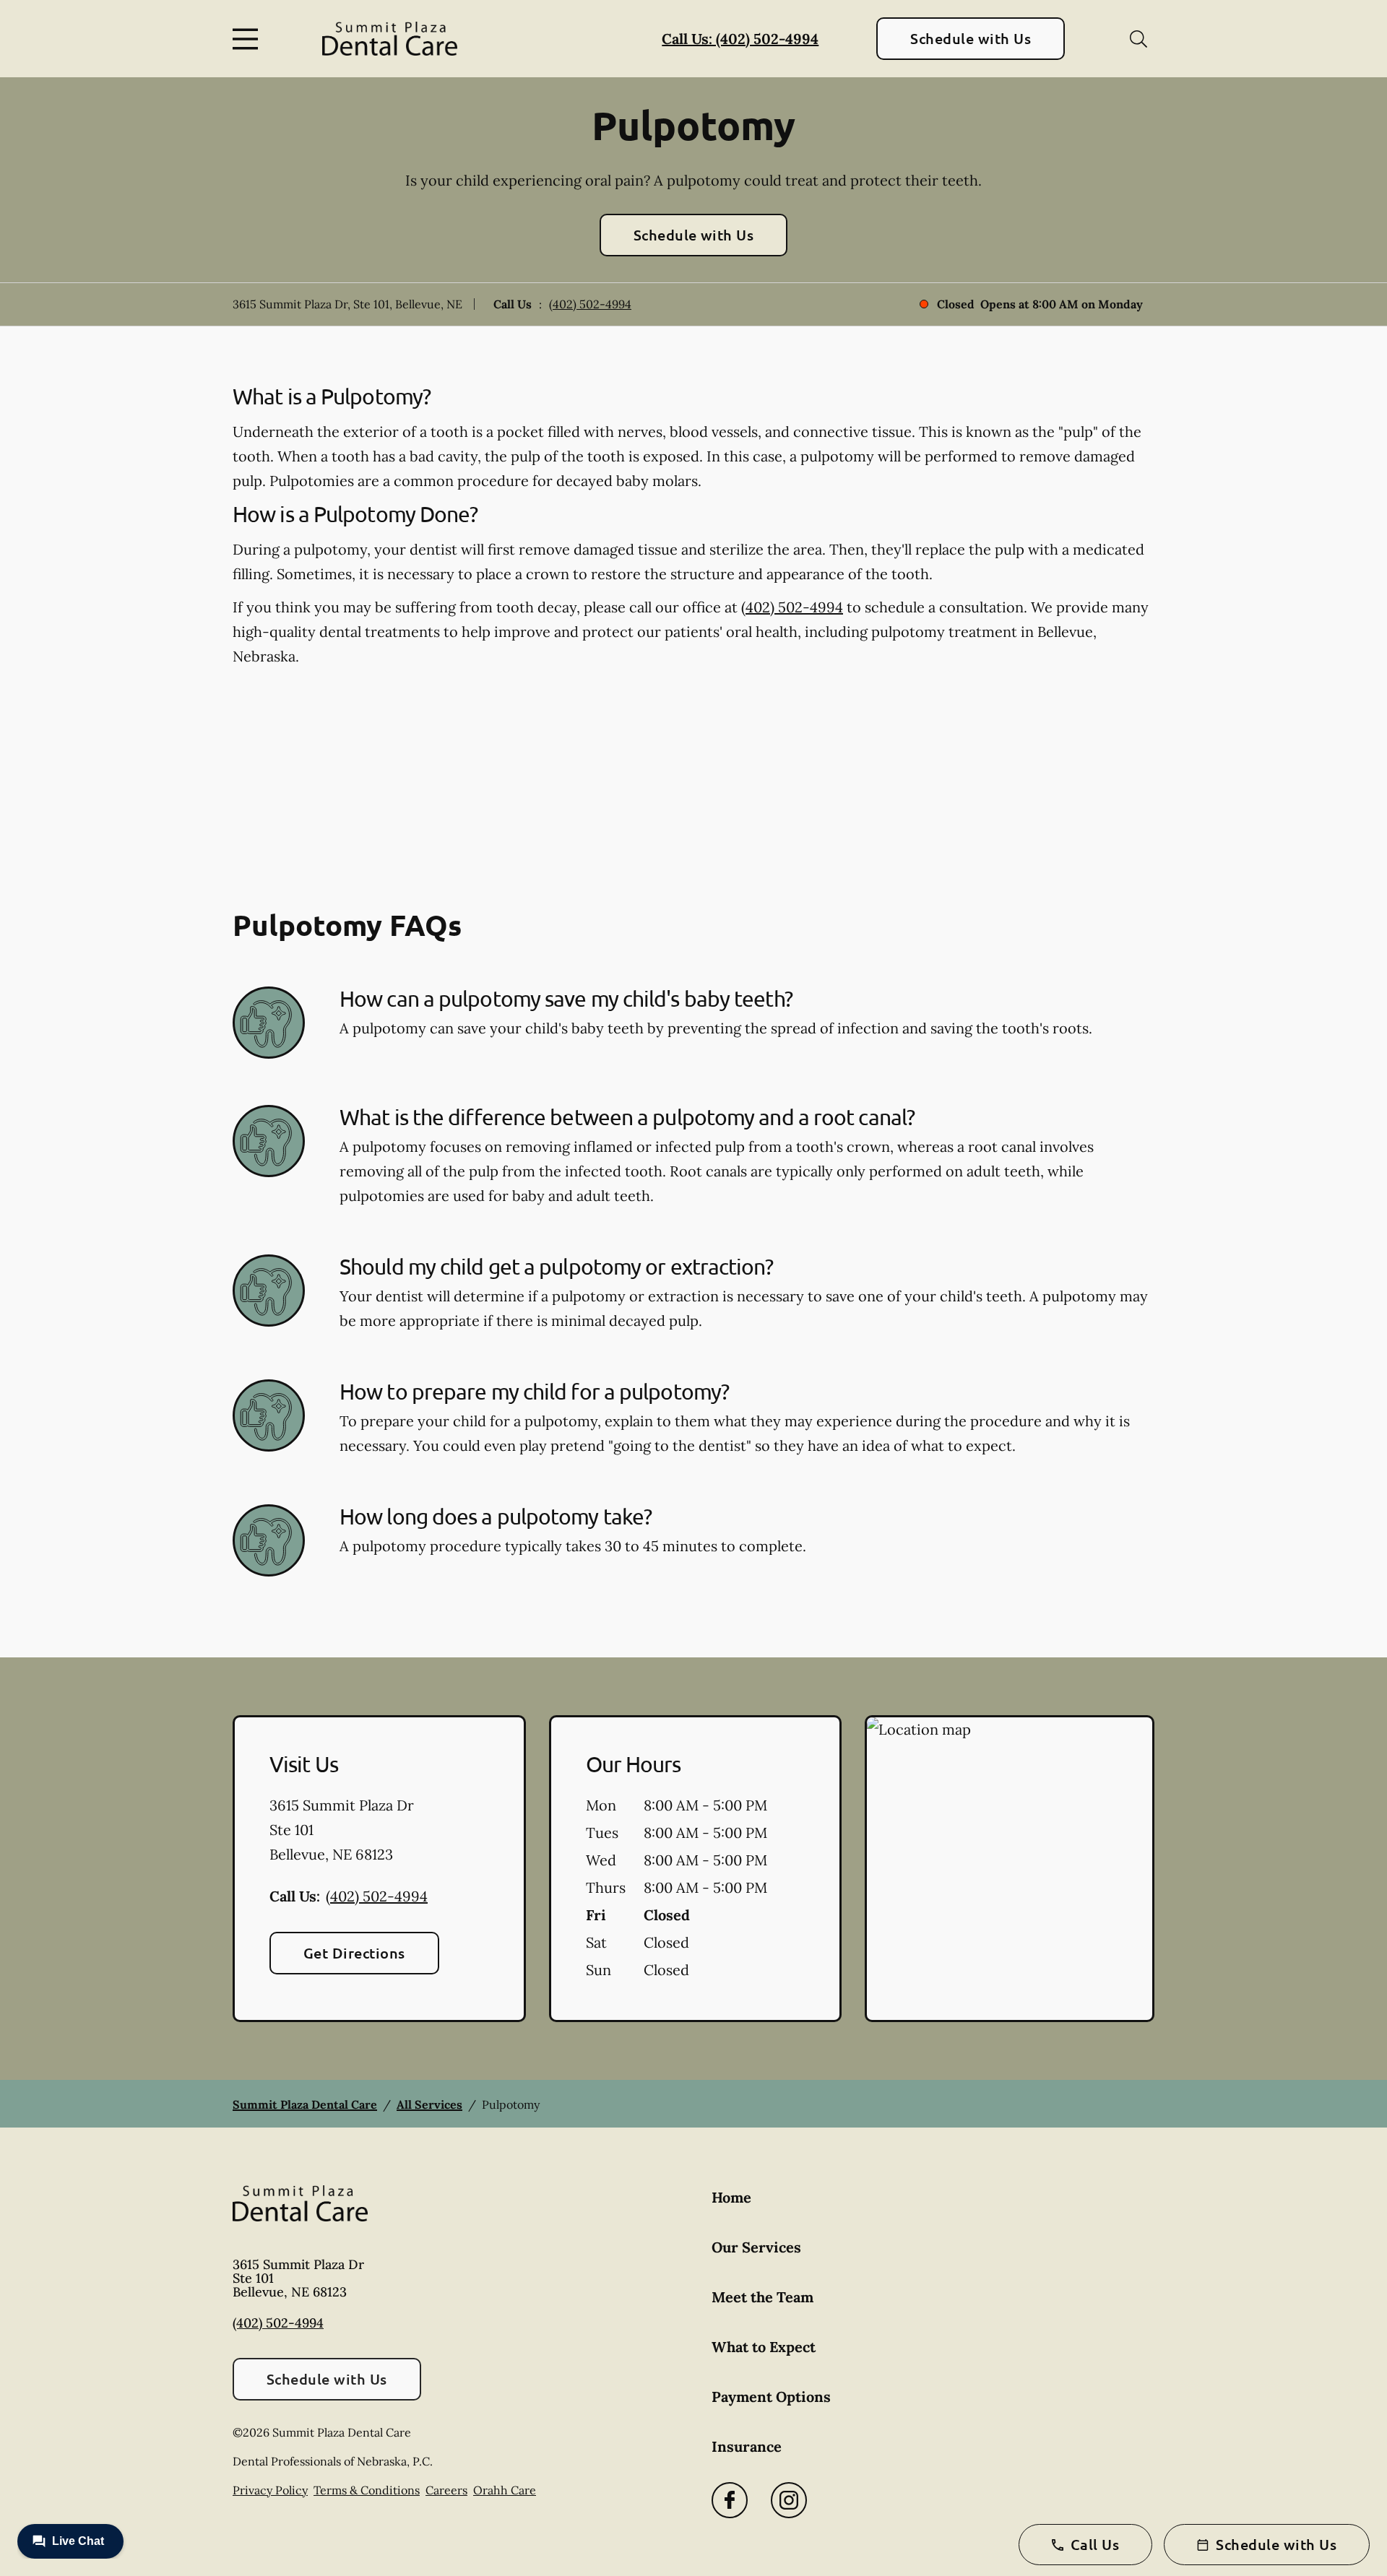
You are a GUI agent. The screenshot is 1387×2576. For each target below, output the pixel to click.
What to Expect (764, 2347)
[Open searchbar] (1138, 39)
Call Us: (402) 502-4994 (740, 39)
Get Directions (354, 1953)
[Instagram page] (789, 2500)
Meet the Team (762, 2297)
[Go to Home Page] (390, 39)
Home (731, 2197)
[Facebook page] (730, 2500)
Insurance (747, 2446)
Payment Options (771, 2397)
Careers (446, 2490)
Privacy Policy (270, 2490)
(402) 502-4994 (590, 304)
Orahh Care (505, 2490)
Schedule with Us (971, 38)
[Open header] (249, 39)
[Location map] (1010, 1869)
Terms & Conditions (367, 2490)
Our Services (756, 2247)
